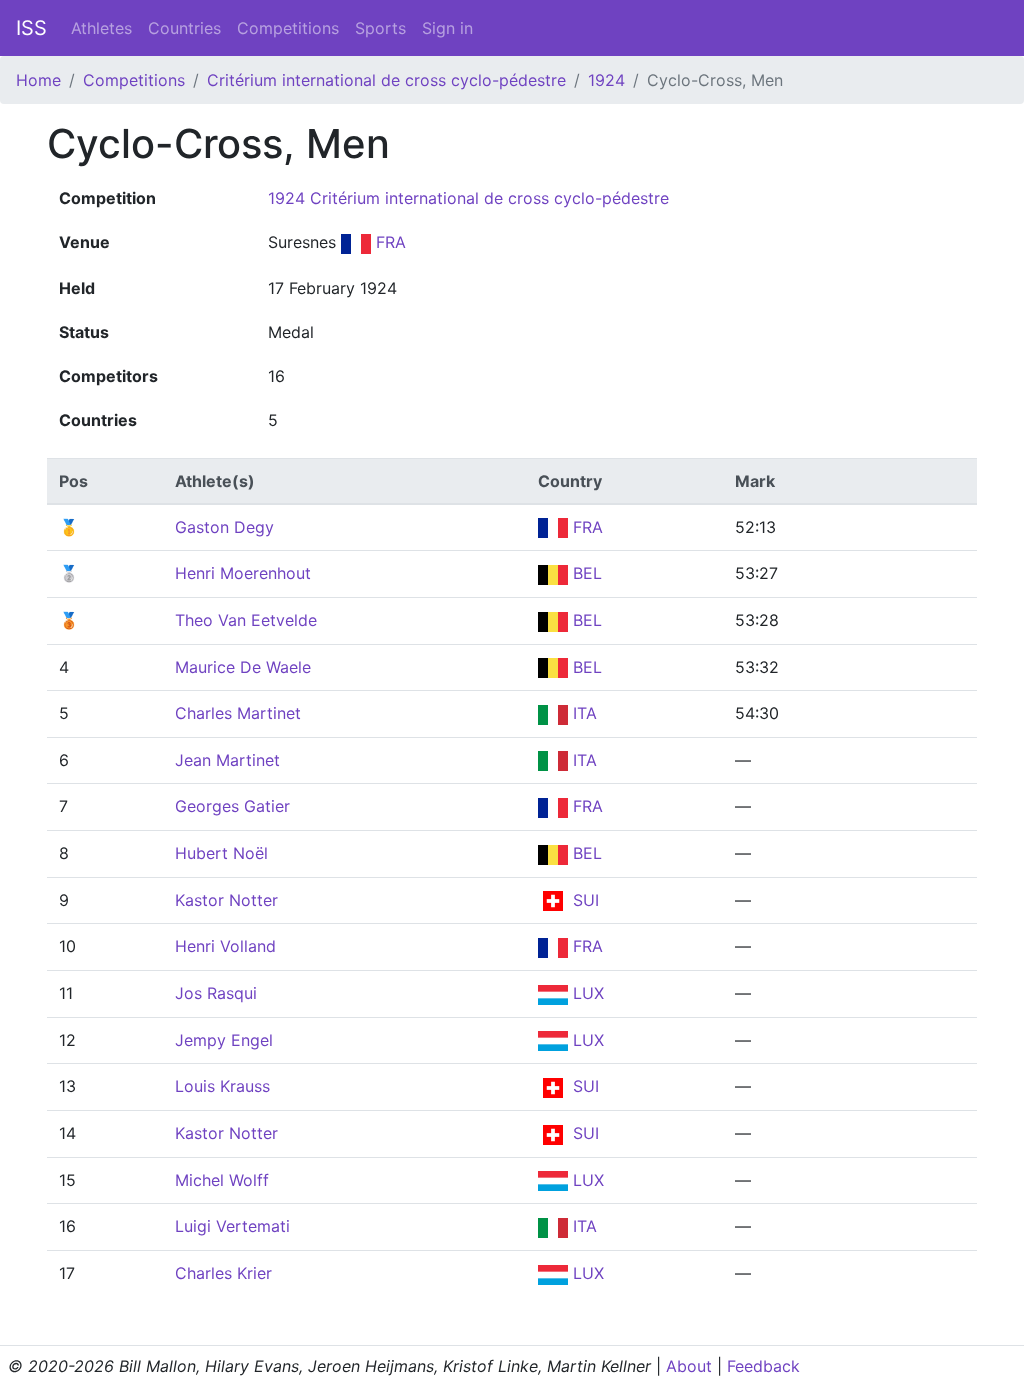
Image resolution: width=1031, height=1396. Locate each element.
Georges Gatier (232, 806)
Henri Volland (225, 946)
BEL (585, 573)
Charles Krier (223, 1273)
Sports (380, 28)
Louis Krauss (222, 1086)
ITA (582, 713)
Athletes (101, 28)
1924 (606, 80)
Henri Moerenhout (243, 573)
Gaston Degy (224, 527)
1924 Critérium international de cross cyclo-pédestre (468, 198)
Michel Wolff (222, 1180)
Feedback (763, 1366)
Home (38, 80)
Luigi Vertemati (232, 1226)
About (689, 1366)
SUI (583, 900)
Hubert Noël (221, 853)
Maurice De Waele (243, 667)
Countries (184, 28)
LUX (586, 993)
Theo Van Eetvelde (246, 620)
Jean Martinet (227, 760)
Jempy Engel (224, 1040)
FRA (388, 242)
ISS (31, 28)
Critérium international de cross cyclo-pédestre (386, 80)
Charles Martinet (238, 713)
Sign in (447, 28)
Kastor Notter (226, 900)
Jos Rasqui (216, 993)
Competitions (288, 28)
